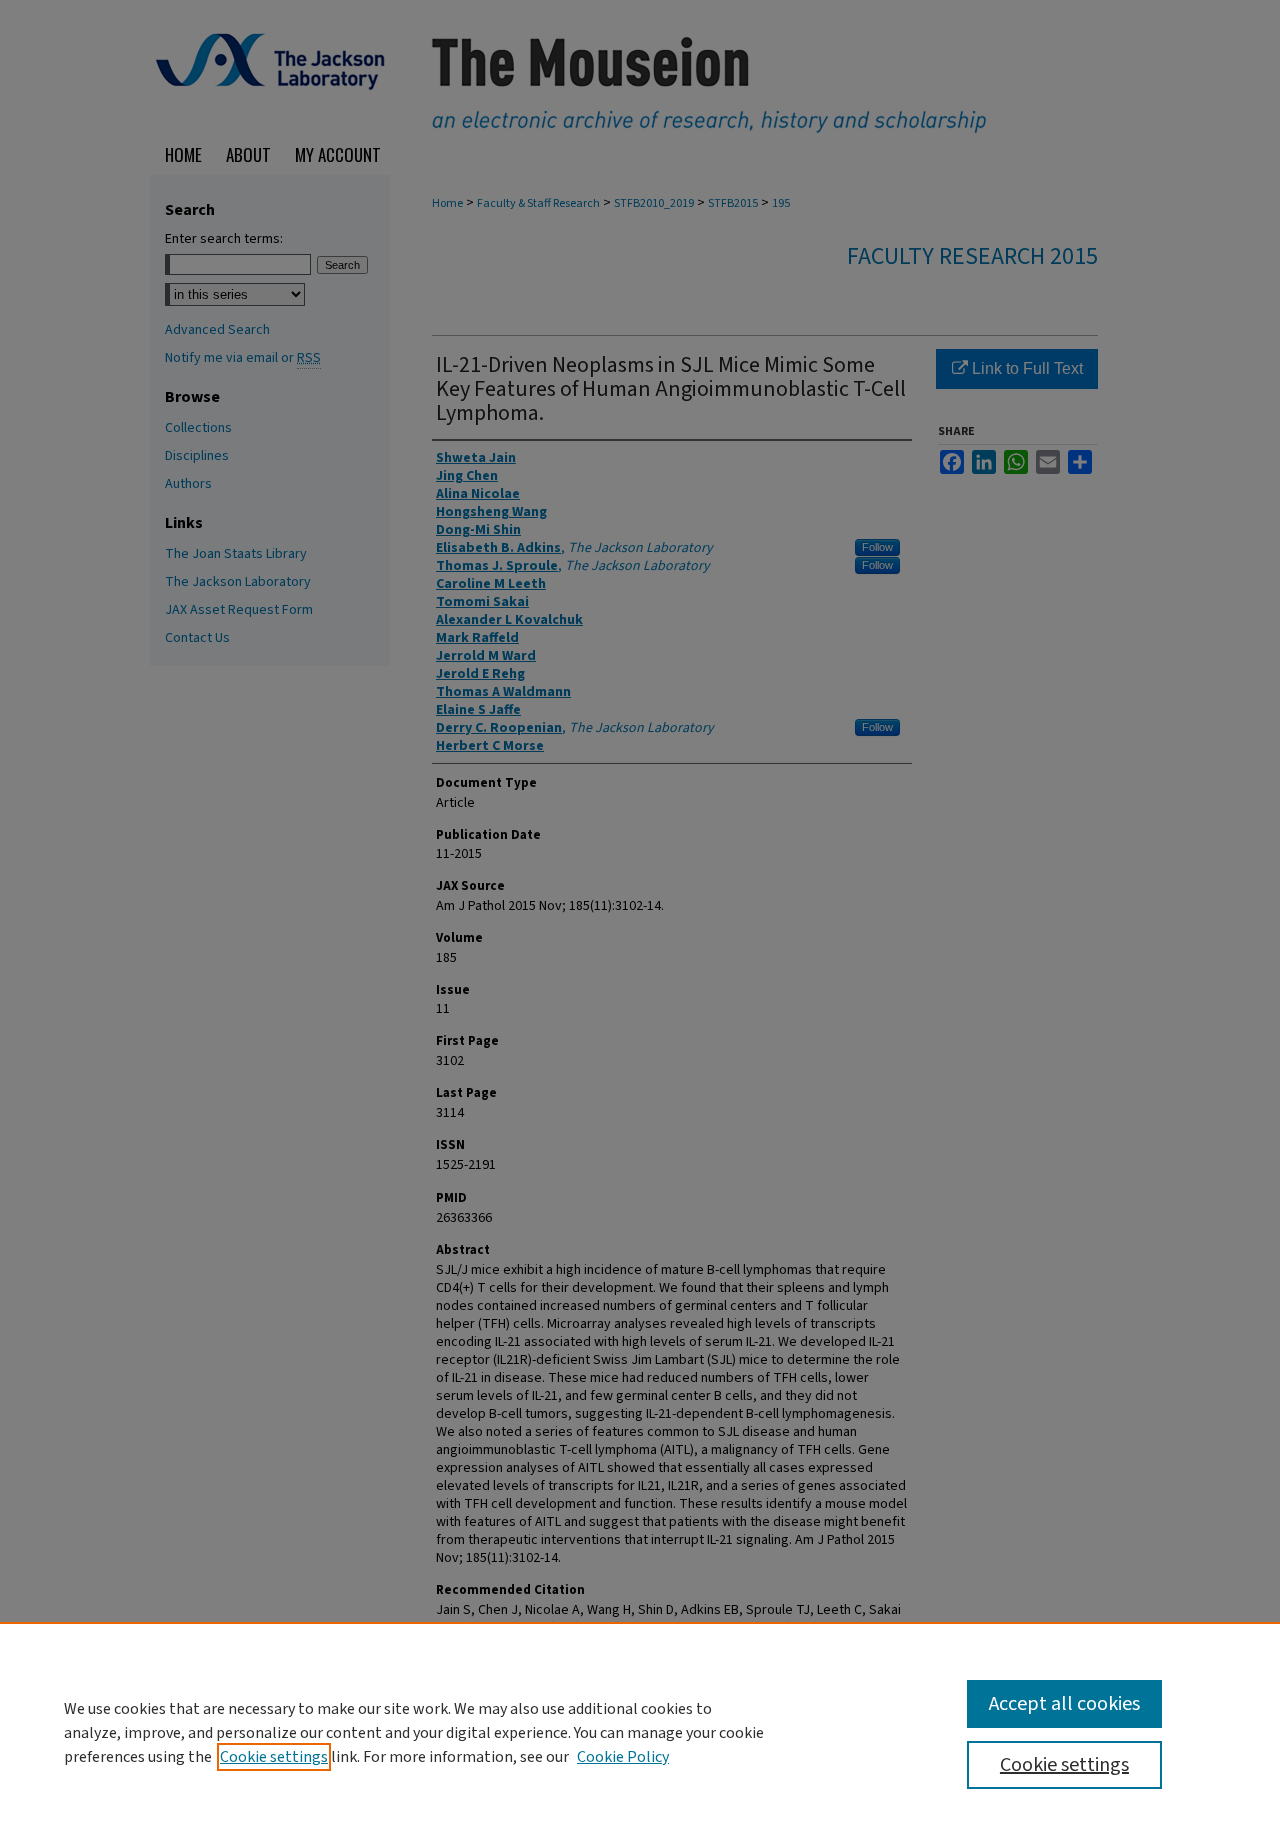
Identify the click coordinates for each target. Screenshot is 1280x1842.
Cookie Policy (623, 1757)
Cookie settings (274, 1757)
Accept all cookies (1064, 1704)
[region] (640, 1732)
